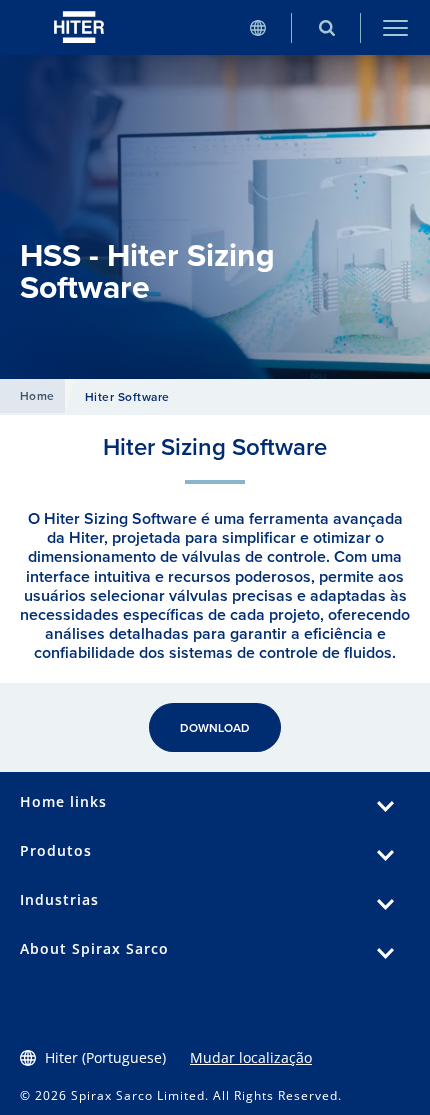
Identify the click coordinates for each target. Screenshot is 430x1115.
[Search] (326, 27)
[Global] (257, 27)
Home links (63, 801)
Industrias (59, 899)
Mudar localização (251, 1057)
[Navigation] (395, 27)
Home (37, 396)
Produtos (56, 850)
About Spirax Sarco (94, 948)
